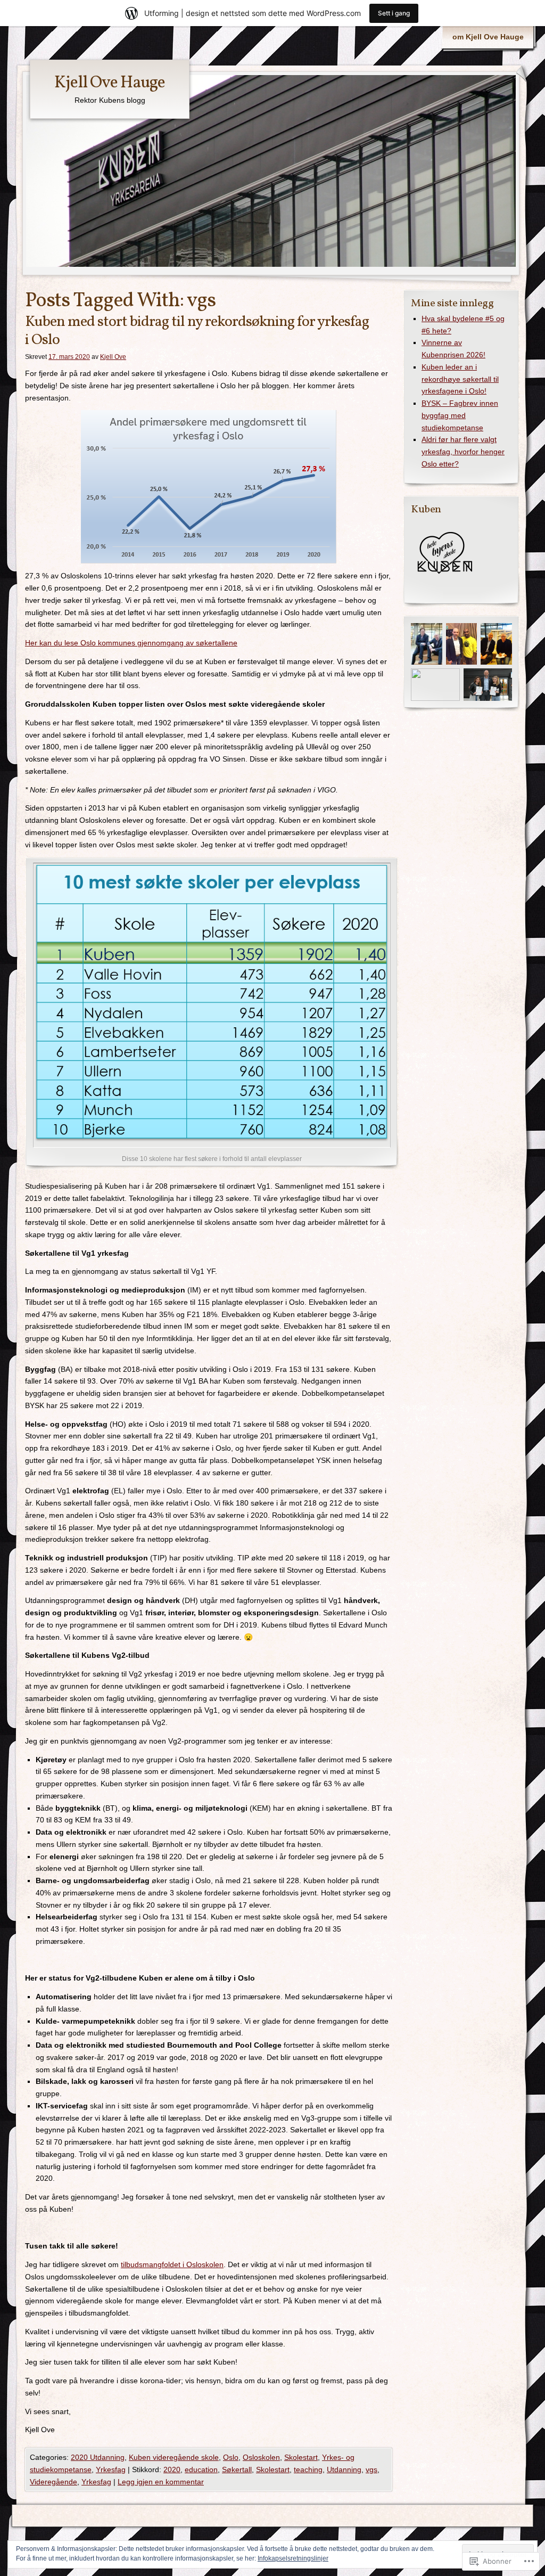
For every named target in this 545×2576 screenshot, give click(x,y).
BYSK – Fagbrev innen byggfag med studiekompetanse (460, 415)
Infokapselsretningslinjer (293, 2558)
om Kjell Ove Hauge (488, 37)
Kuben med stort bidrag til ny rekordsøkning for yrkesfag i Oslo (197, 331)
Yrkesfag (111, 2469)
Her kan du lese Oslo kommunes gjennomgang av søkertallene (131, 643)
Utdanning (344, 2469)
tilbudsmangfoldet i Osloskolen (172, 2264)
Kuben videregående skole (174, 2457)
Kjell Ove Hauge (110, 83)
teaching (308, 2469)
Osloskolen (261, 2457)
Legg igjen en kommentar (161, 2482)
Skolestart (301, 2457)
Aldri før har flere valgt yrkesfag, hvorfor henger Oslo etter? (463, 452)
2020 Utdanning (98, 2457)
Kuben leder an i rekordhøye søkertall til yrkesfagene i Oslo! (460, 379)
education (201, 2469)
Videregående (53, 2482)
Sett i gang (394, 13)
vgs (371, 2469)
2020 (172, 2469)
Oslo (231, 2457)
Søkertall (237, 2469)
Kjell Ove (113, 357)
